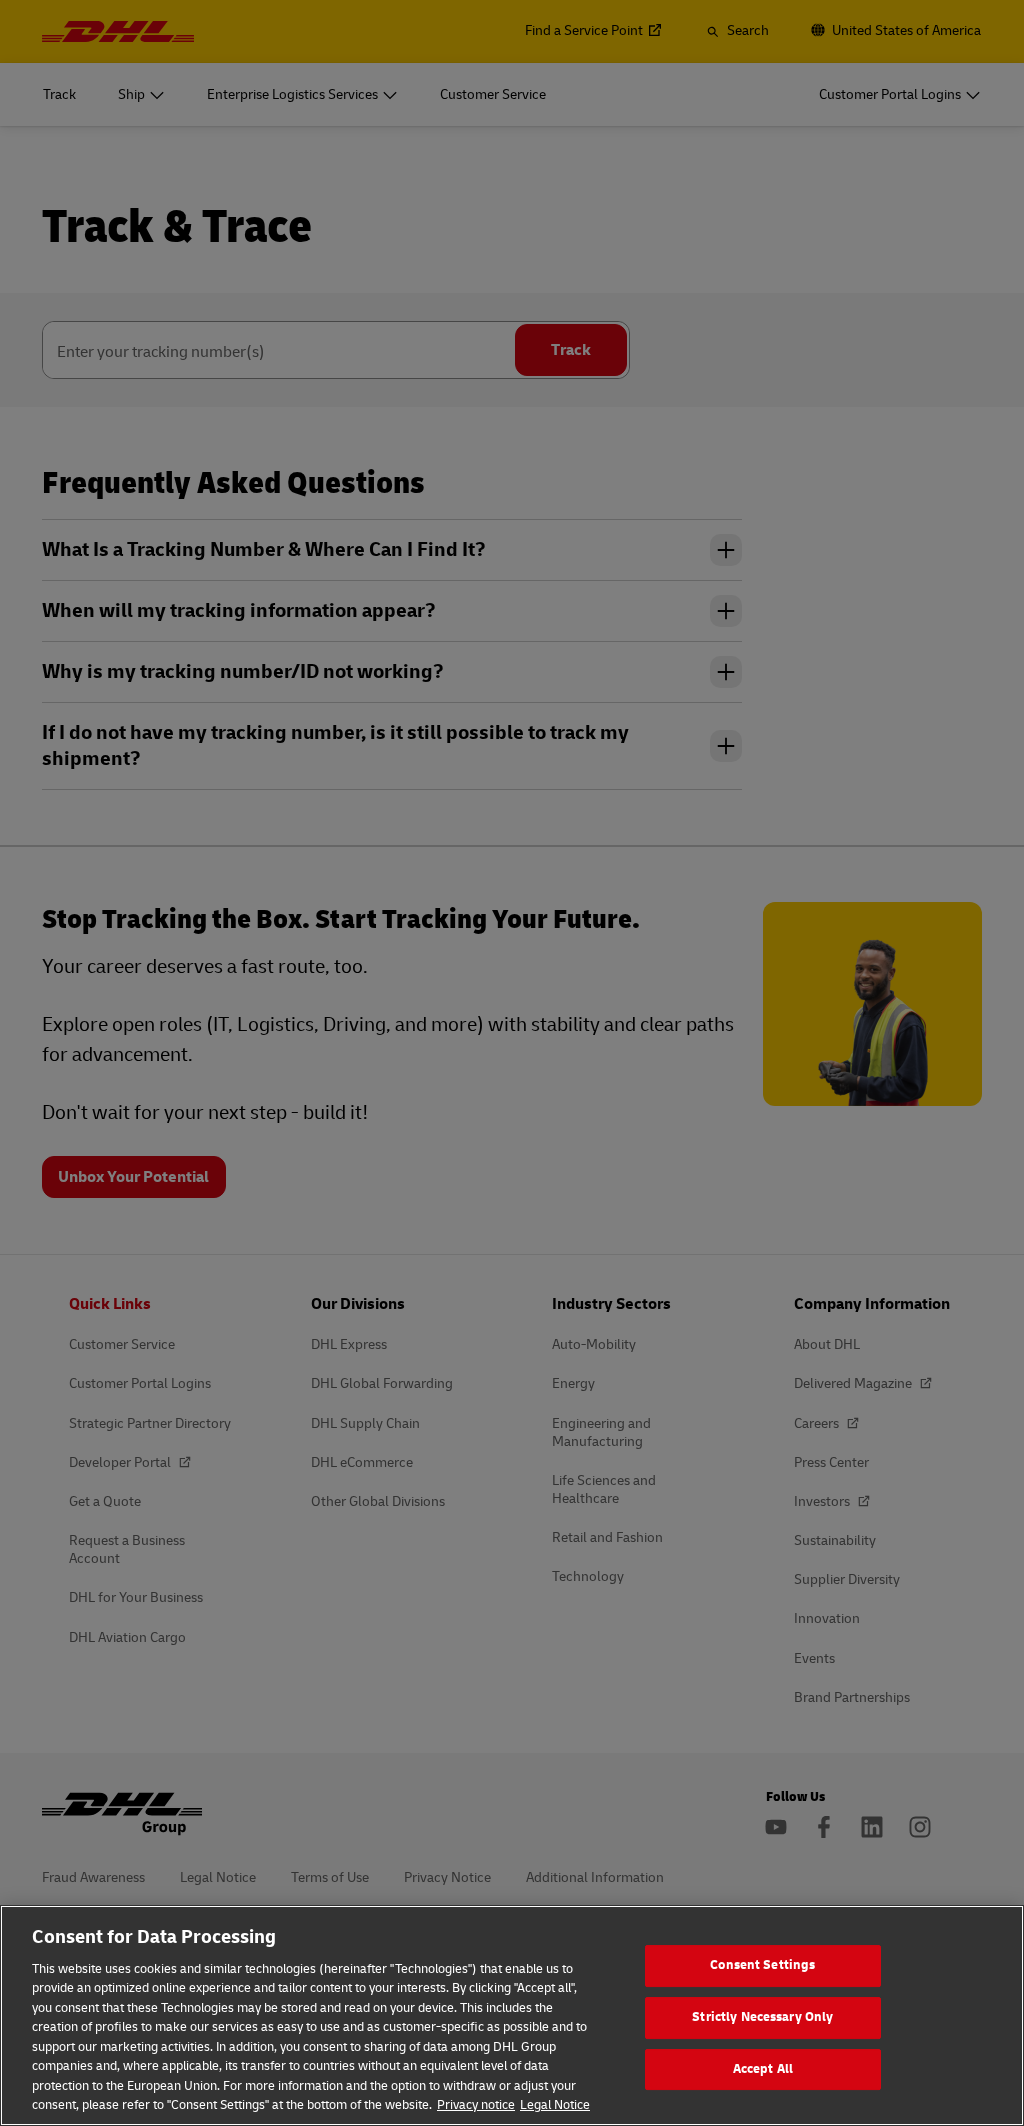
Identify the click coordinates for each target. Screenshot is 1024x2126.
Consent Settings (762, 1966)
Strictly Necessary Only (762, 2017)
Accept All (763, 2069)
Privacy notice (476, 2105)
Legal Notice (555, 2105)
